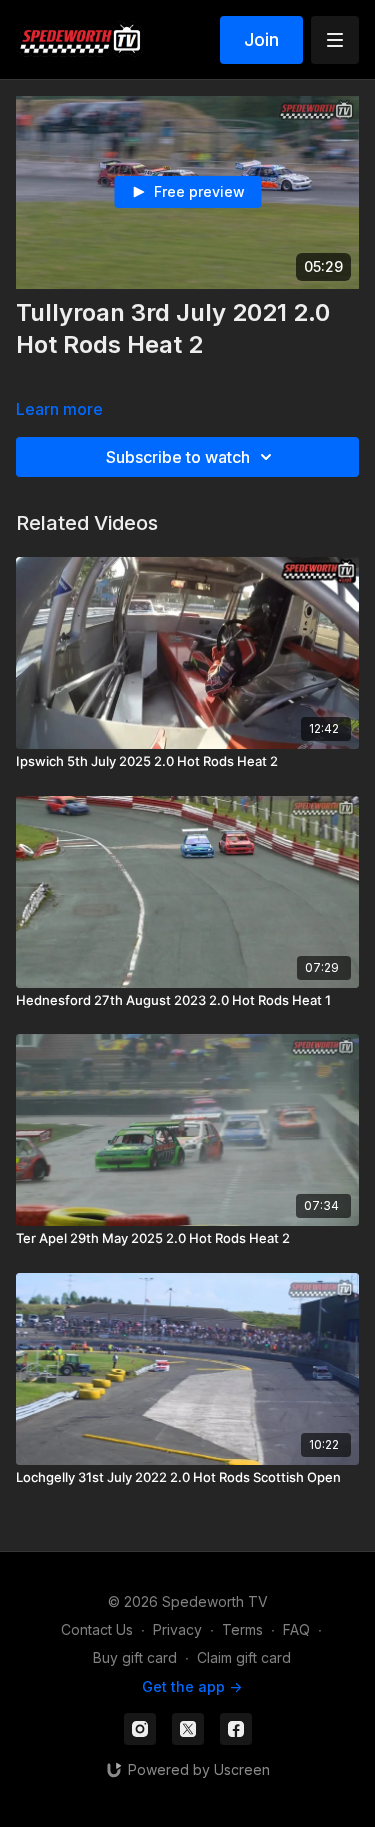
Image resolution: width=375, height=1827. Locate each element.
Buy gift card (135, 1657)
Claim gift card (244, 1657)
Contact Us (97, 1629)
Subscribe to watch (178, 457)
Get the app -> (192, 1686)
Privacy (177, 1629)
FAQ (296, 1629)
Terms (242, 1629)
